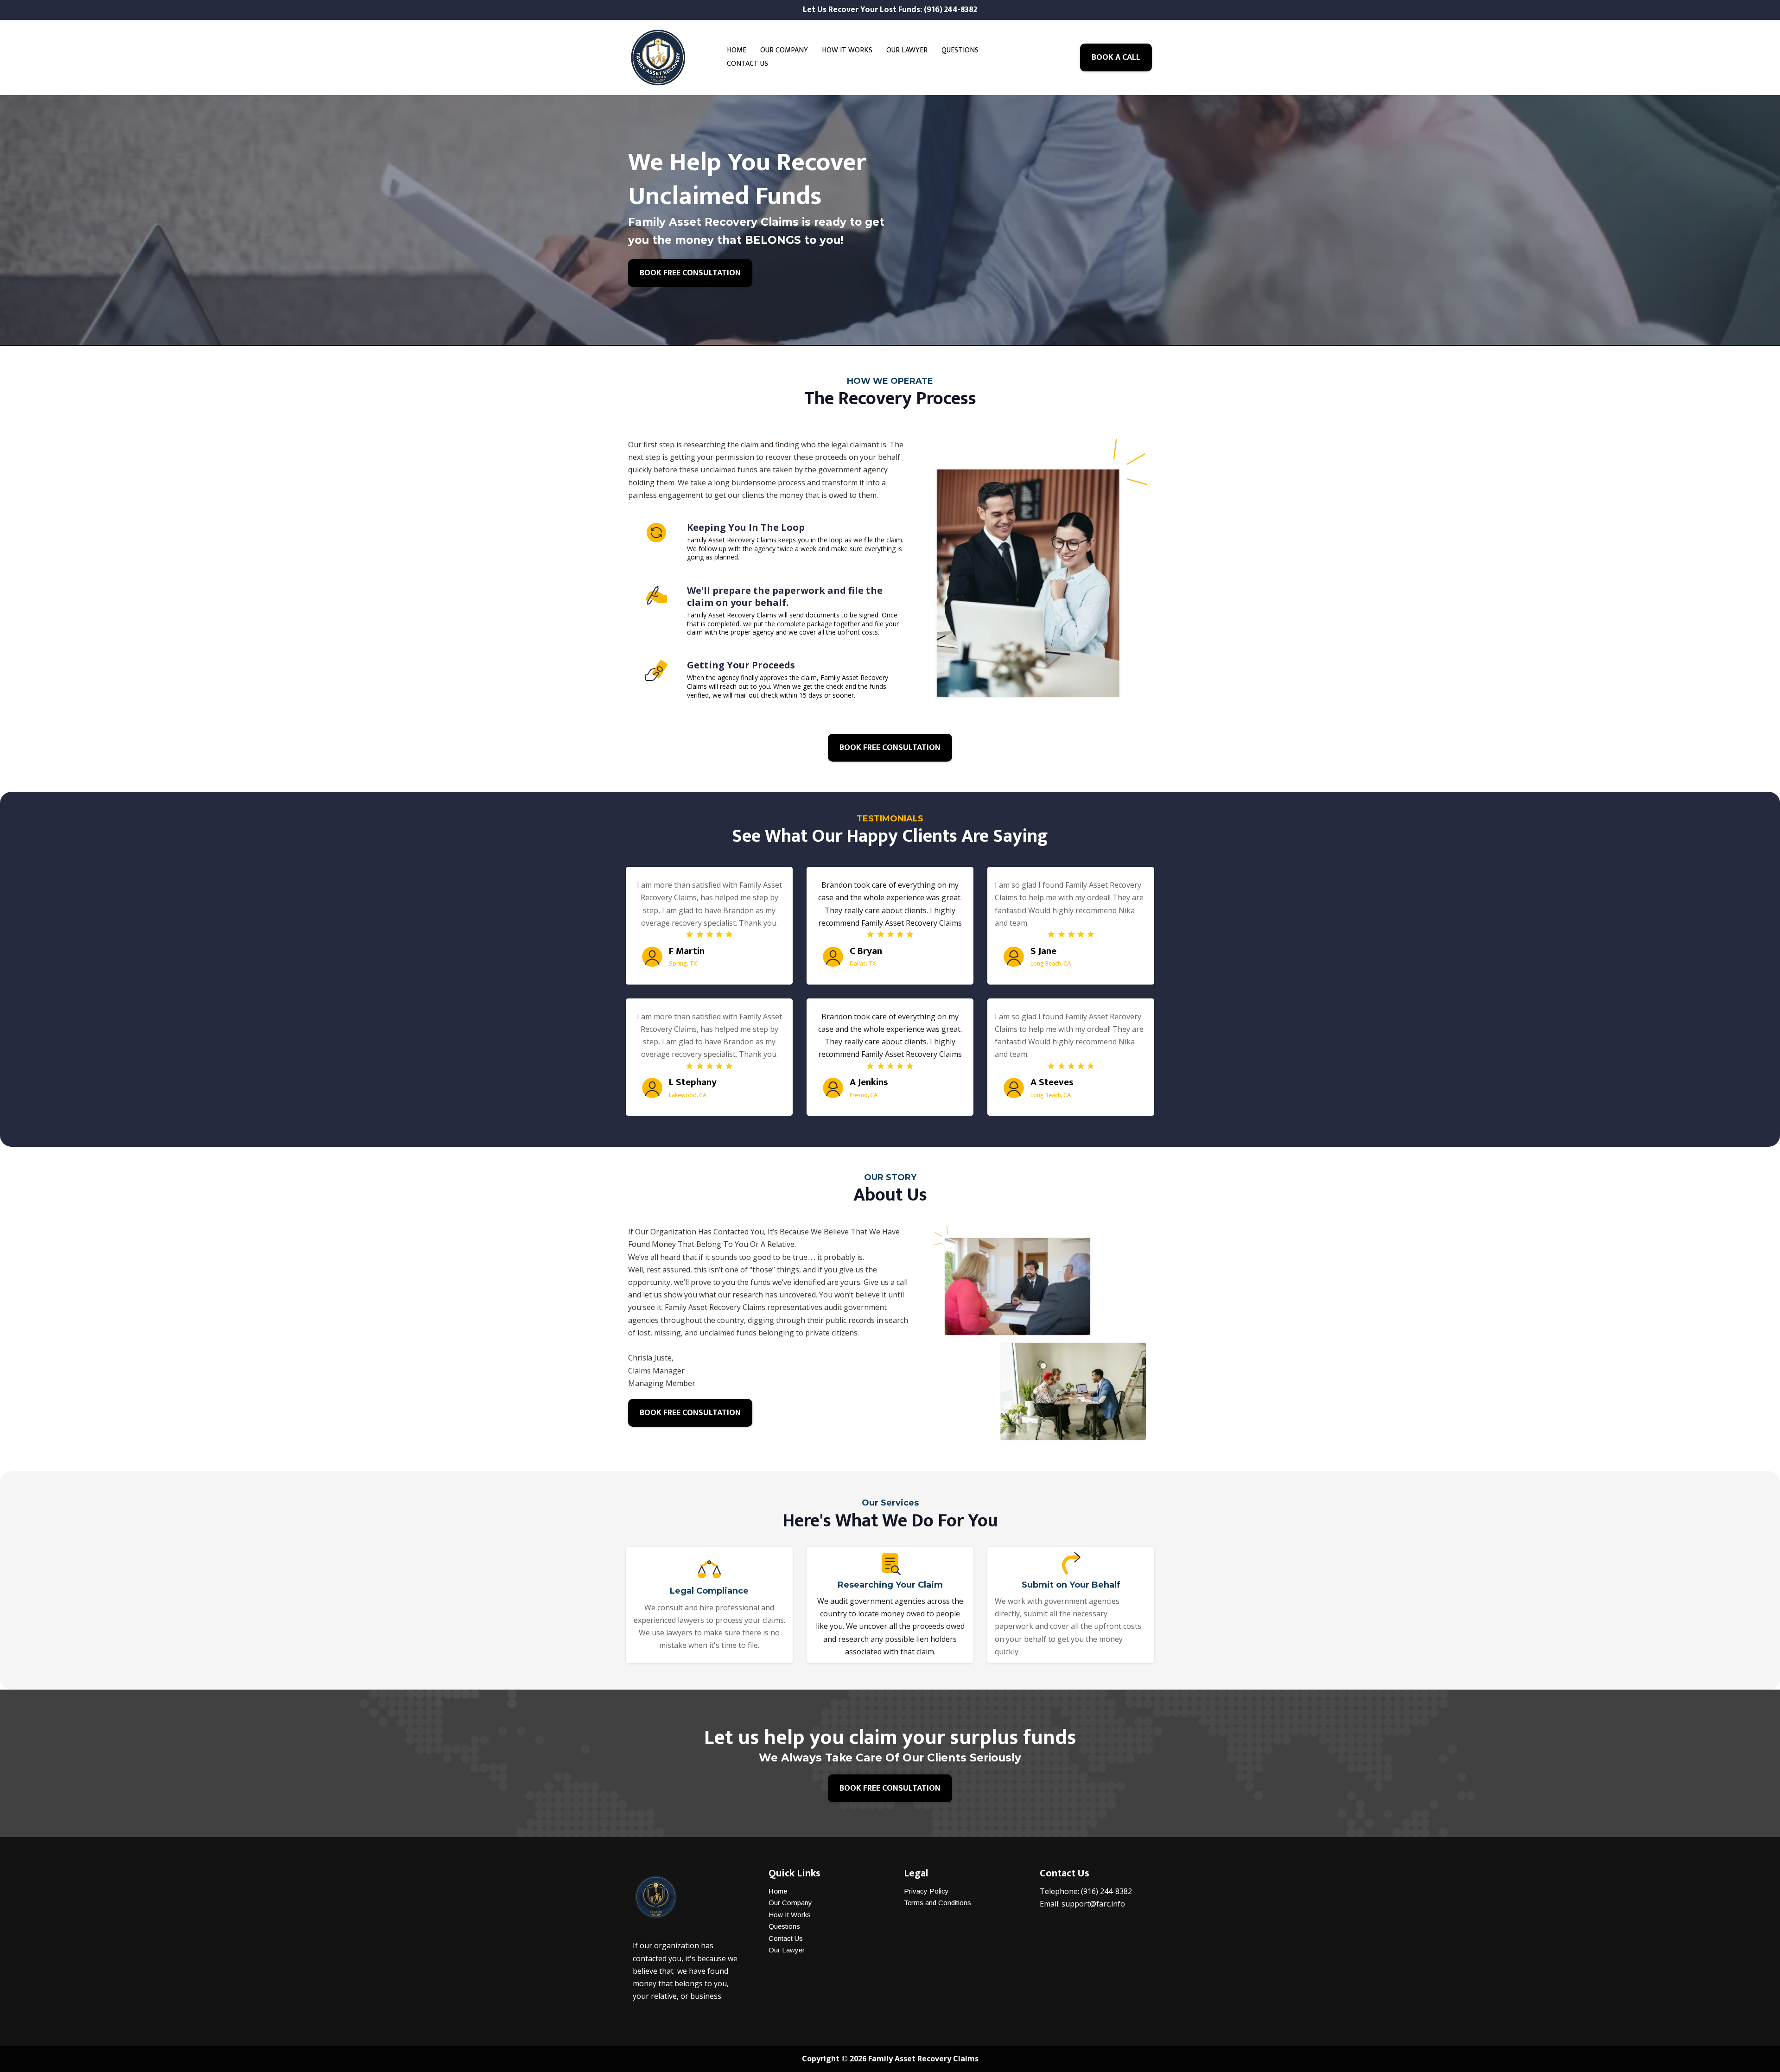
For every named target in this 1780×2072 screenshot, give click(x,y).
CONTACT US (747, 64)
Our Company (790, 1903)
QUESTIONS (960, 50)
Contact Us (786, 1938)
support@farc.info (1093, 1904)
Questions (784, 1926)
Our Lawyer (787, 1950)
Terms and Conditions (938, 1903)
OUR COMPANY (784, 50)
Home (778, 1891)
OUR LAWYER (907, 50)
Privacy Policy (926, 1891)
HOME (737, 50)
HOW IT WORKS (847, 50)
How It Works (790, 1915)
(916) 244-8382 (1106, 1891)
